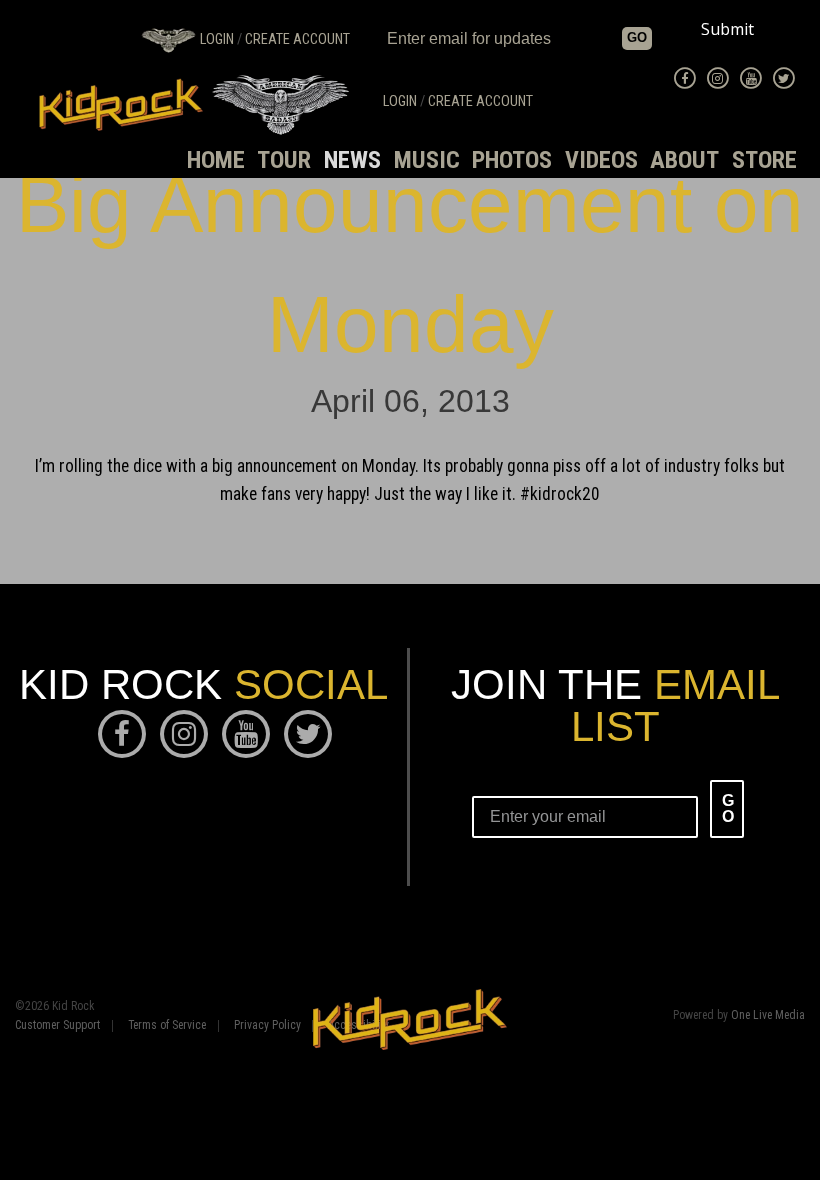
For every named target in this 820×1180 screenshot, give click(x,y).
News (352, 160)
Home (216, 160)
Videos (601, 160)
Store (764, 160)
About (684, 160)
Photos (512, 160)
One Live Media (768, 1015)
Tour (284, 160)
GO (637, 37)
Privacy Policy (267, 1026)
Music (427, 160)
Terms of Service (167, 1026)
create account (297, 39)
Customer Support (57, 1026)
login (217, 39)
